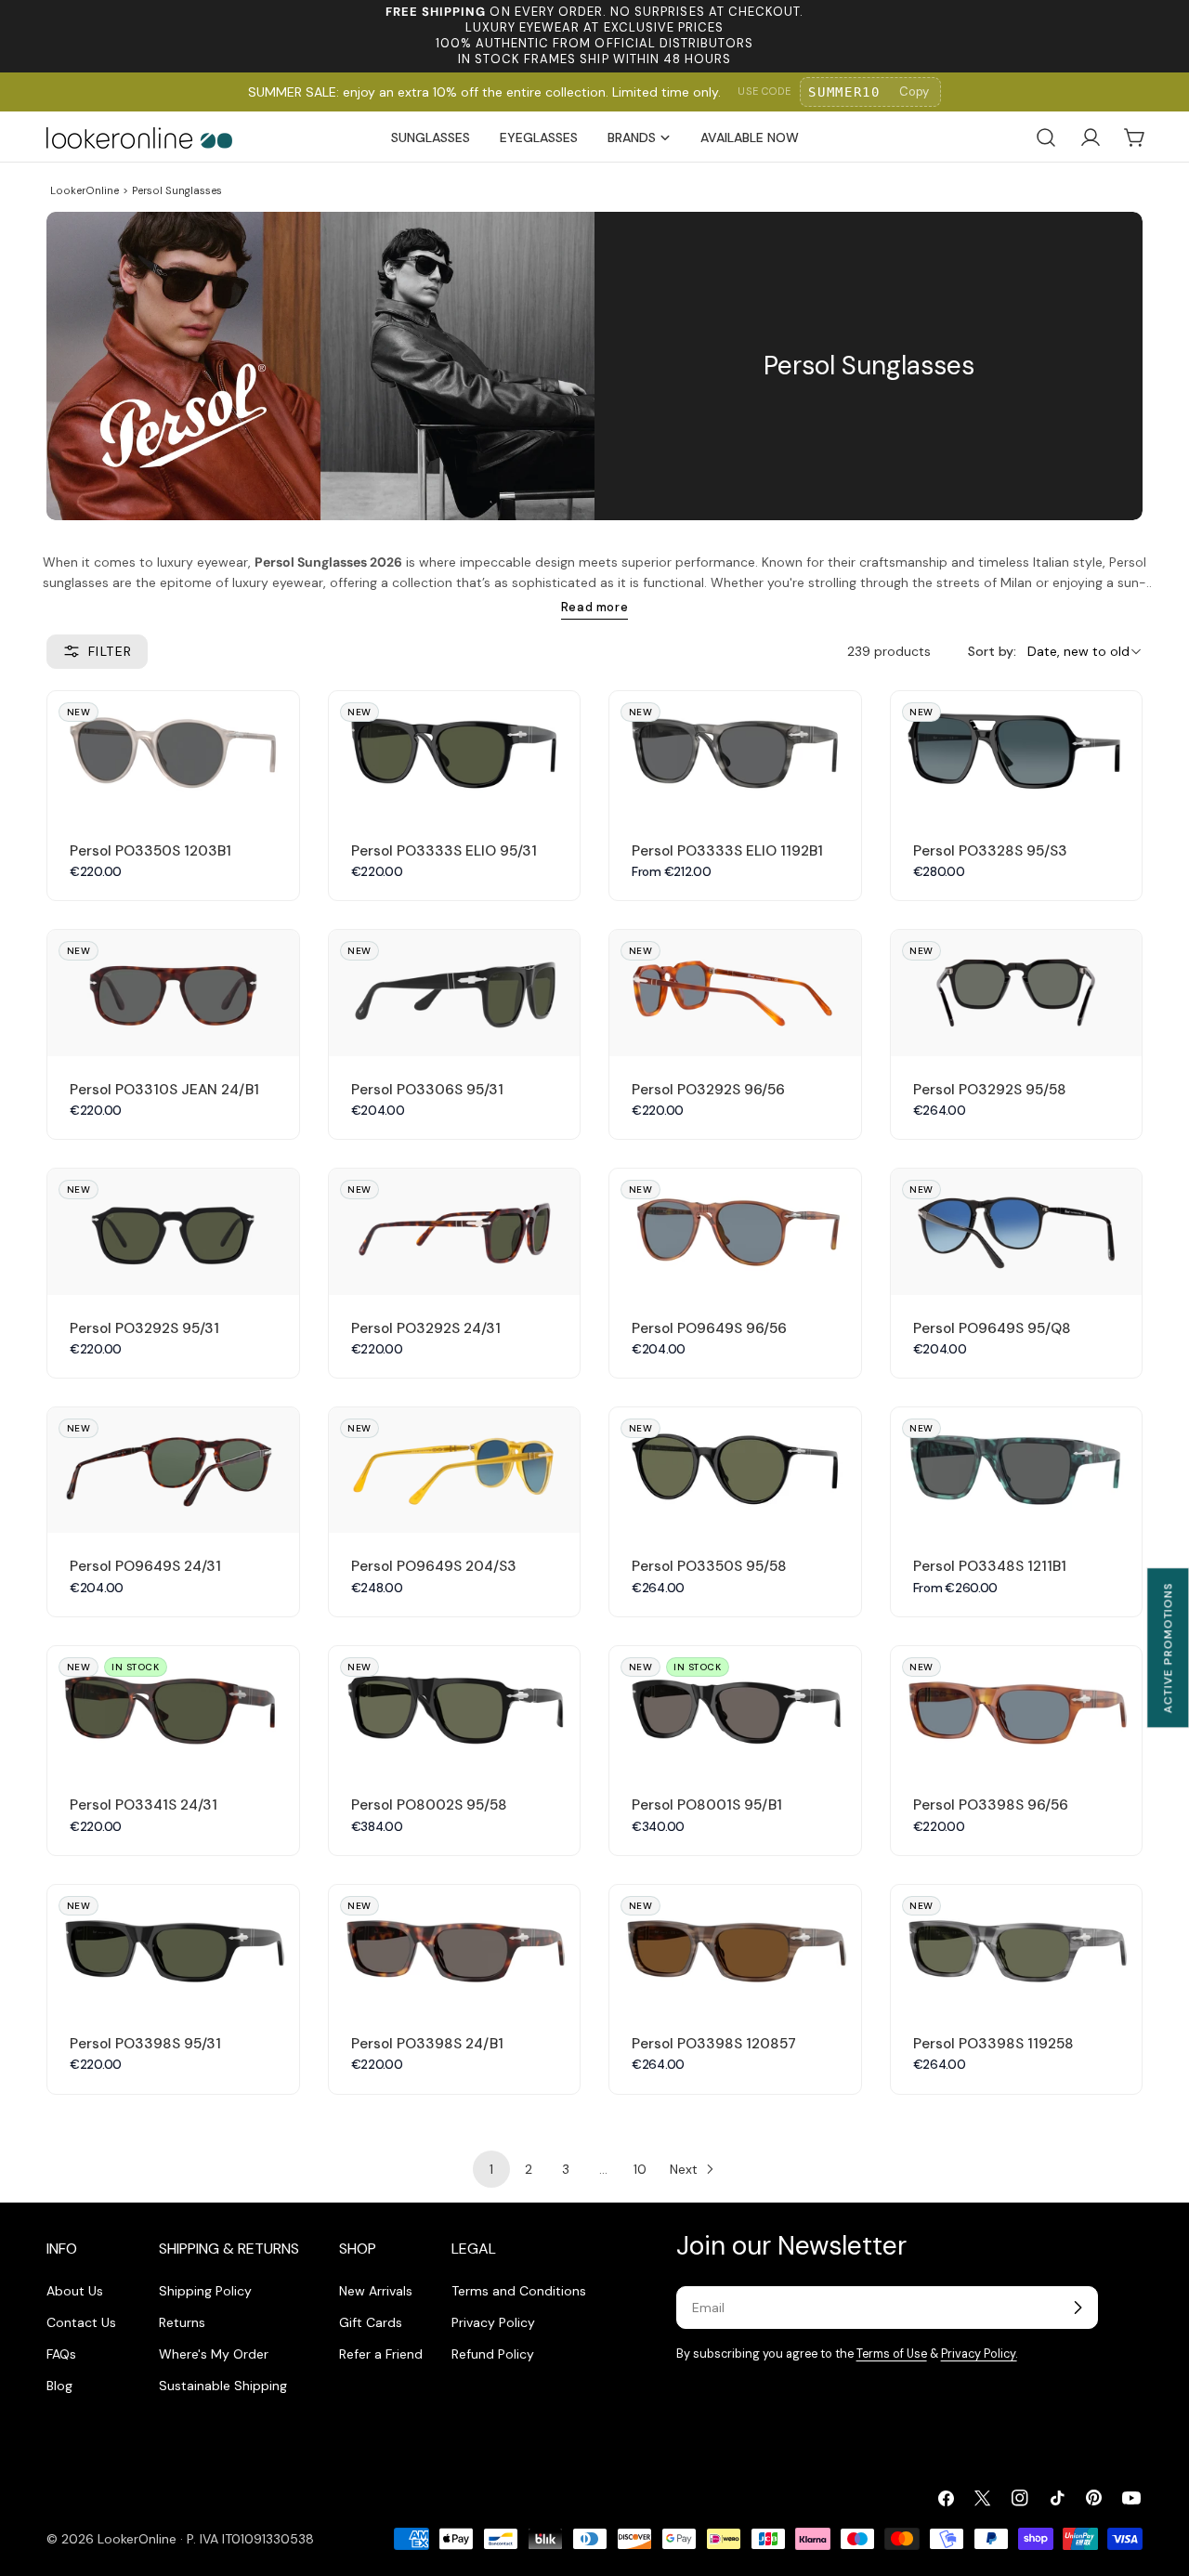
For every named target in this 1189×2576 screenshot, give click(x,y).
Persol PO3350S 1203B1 (150, 851)
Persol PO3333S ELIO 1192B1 (727, 851)
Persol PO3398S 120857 (714, 2044)
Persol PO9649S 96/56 (709, 1328)
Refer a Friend (381, 2354)
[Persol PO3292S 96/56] (735, 993)
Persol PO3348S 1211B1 (990, 1566)
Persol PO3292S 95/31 (144, 1328)
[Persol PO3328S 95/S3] (1017, 754)
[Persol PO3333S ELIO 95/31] (455, 754)
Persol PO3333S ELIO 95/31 (444, 851)
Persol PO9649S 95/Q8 (992, 1328)
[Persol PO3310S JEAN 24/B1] (173, 993)
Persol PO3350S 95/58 (709, 1566)
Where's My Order (214, 2354)
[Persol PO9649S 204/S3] (455, 1470)
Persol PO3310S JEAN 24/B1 (164, 1090)
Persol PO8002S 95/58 (429, 1805)
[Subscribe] (1078, 2308)
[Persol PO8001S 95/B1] (735, 1709)
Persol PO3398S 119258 (993, 2044)
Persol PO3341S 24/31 (144, 1805)
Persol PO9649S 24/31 (145, 1566)
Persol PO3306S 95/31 (427, 1090)
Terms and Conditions (519, 2291)
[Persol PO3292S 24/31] (455, 1231)
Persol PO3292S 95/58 (990, 1090)
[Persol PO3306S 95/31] (455, 993)
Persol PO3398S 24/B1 (427, 2044)
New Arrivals (376, 2291)
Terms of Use (892, 2354)
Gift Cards (371, 2322)
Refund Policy (493, 2354)
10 (640, 2169)
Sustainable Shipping (223, 2386)
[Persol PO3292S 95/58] (1017, 993)
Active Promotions (1168, 1648)
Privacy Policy (493, 2322)
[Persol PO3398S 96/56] (1017, 1709)
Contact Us (81, 2322)
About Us (75, 2291)
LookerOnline (85, 190)
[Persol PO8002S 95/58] (455, 1709)
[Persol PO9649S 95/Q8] (1017, 1231)
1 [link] (491, 2169)
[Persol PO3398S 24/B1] (455, 1948)
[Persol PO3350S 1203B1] (173, 754)
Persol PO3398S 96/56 (991, 1805)
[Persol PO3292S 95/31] (173, 1231)
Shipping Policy (205, 2291)
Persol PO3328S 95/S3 (990, 851)
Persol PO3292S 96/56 (708, 1090)
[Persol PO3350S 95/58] (735, 1470)
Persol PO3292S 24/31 (426, 1328)
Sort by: (992, 651)
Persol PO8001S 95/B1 (707, 1805)
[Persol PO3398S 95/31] (173, 1948)
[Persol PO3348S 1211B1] (1017, 1470)
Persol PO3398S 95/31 (145, 2044)
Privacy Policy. (979, 2354)
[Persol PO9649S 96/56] (735, 1231)
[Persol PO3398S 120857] (735, 1948)
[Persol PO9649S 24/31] (173, 1470)
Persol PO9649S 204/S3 (434, 1566)
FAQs (61, 2354)
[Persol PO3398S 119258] (1017, 1948)
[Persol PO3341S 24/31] (173, 1709)
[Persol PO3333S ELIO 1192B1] (735, 754)
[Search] (1046, 137)
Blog (59, 2386)
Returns (182, 2322)
